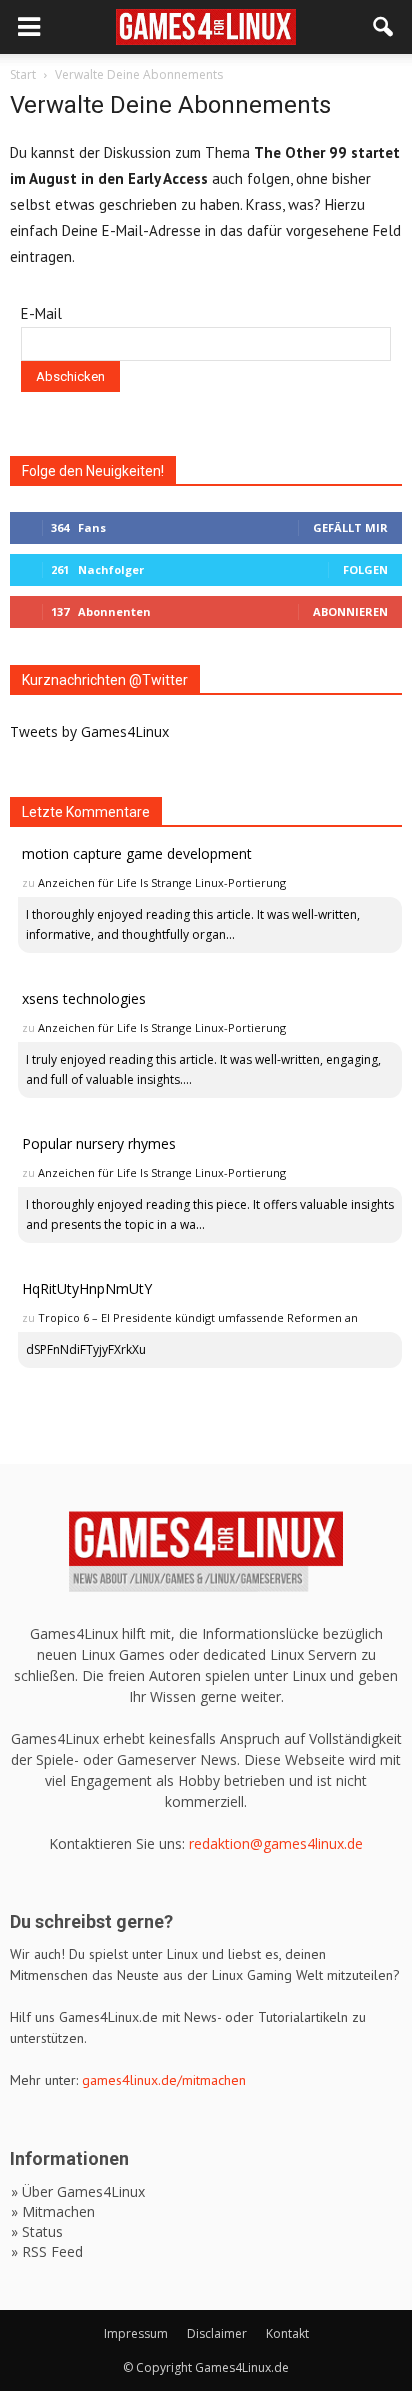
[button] (384, 27)
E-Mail (41, 313)
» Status (37, 2231)
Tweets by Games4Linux (89, 731)
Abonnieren (350, 611)
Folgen (365, 569)
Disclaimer (217, 2333)
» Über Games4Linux (78, 2191)
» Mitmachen (53, 2211)
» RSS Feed (47, 2251)
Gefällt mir (350, 527)
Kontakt (287, 2333)
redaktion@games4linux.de (276, 1843)
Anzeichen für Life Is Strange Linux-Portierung (162, 882)
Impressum (136, 2333)
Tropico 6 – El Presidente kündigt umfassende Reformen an (198, 1317)
